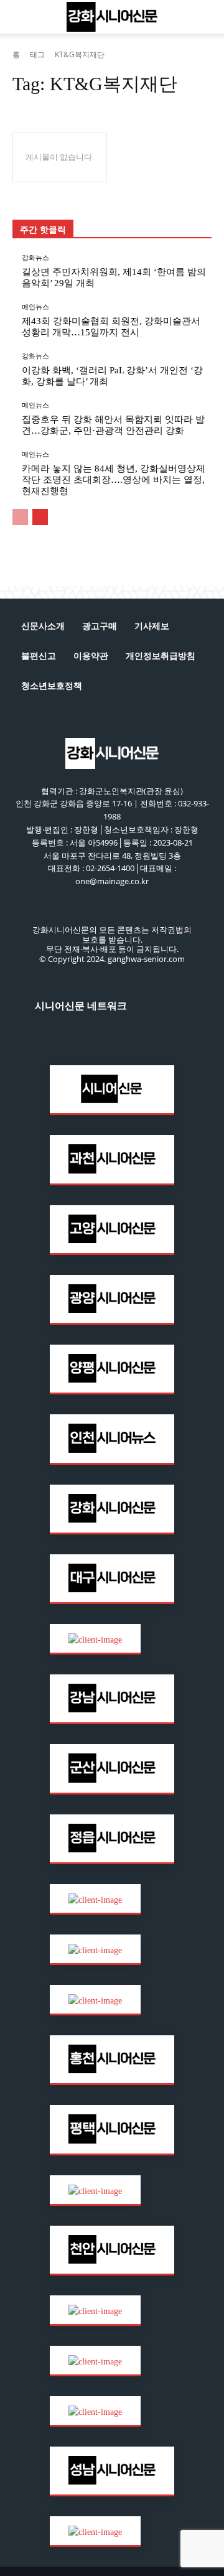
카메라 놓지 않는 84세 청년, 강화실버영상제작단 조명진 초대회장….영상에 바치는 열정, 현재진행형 (114, 480)
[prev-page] (20, 517)
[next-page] (40, 517)
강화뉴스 (35, 258)
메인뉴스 (35, 307)
